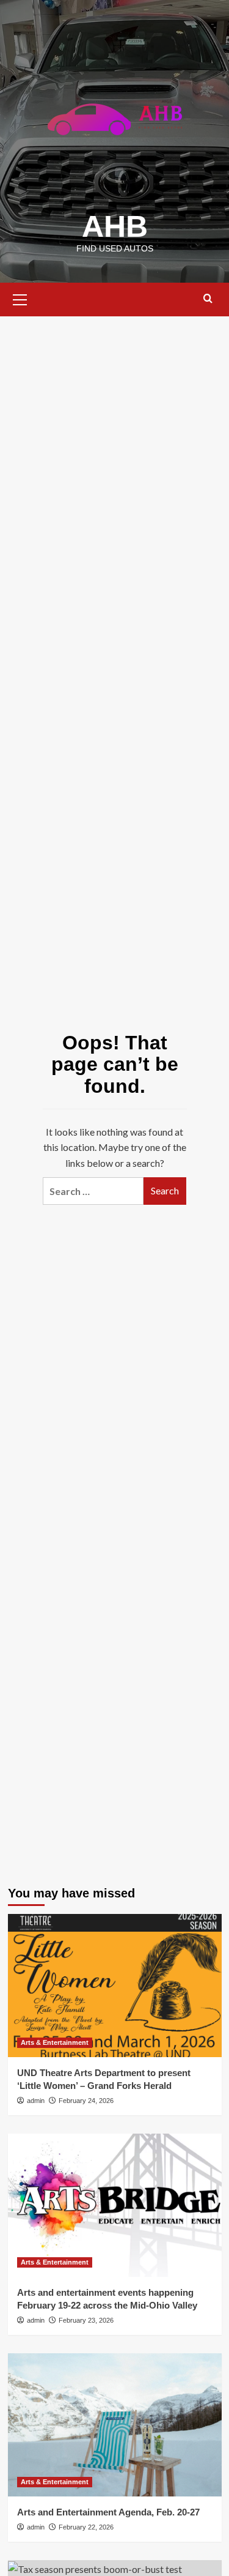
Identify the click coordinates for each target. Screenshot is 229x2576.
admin (36, 2101)
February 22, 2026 (86, 2527)
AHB (115, 226)
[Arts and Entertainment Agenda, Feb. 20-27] (115, 2425)
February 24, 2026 (86, 2101)
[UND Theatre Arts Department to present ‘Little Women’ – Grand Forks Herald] (115, 1985)
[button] (20, 298)
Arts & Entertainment (55, 2042)
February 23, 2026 (86, 2320)
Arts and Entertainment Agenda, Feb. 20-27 (108, 2512)
